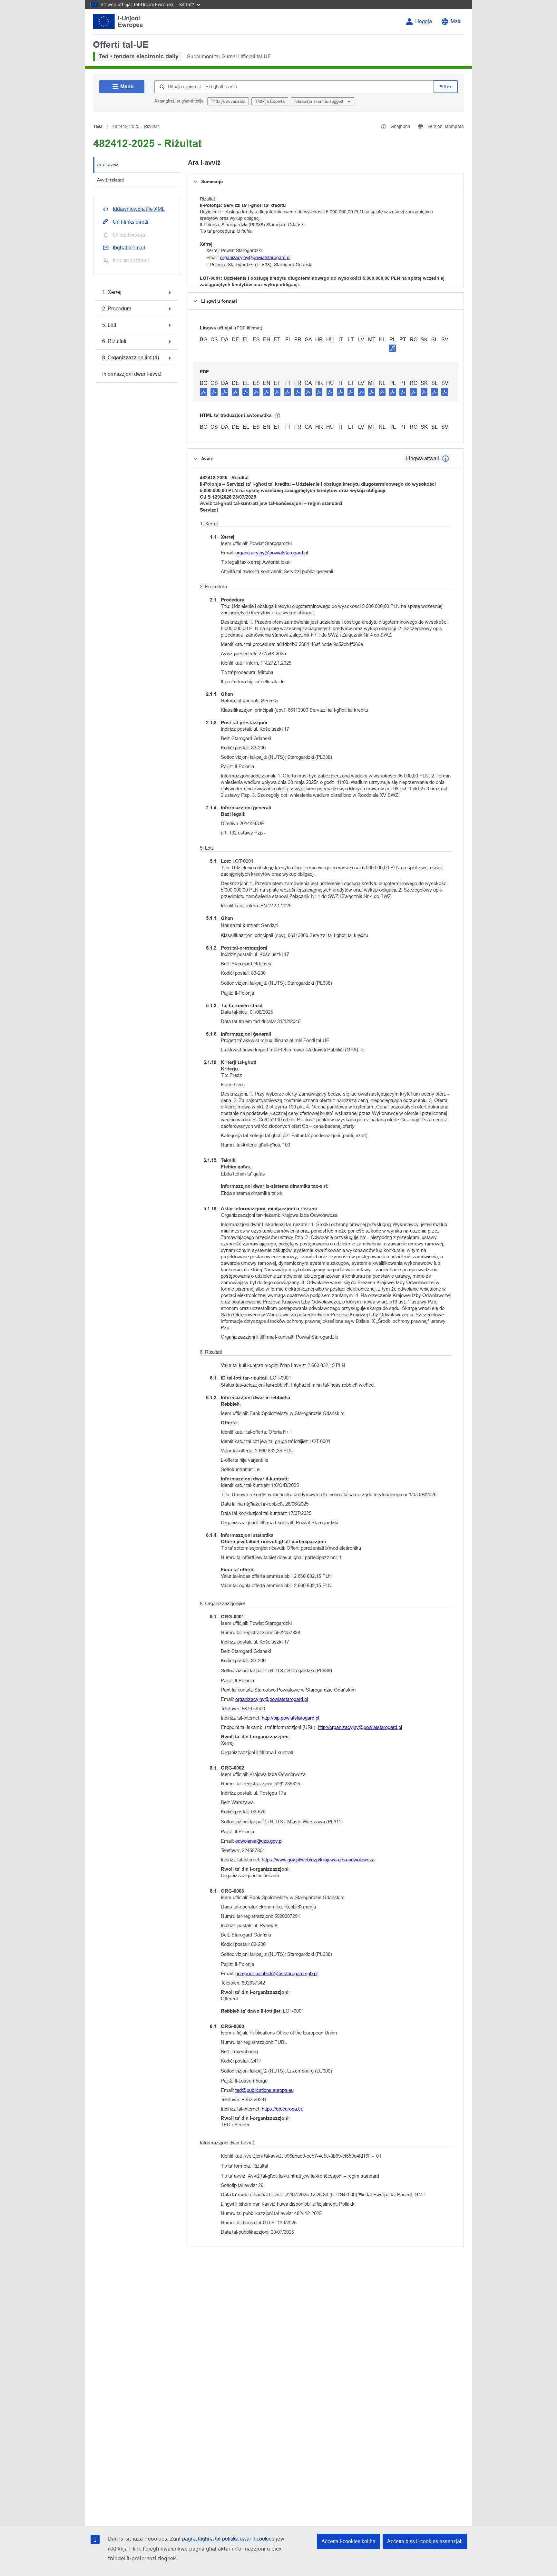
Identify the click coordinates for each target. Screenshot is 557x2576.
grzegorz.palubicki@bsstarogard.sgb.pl (276, 1973)
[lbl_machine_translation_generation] (278, 416)
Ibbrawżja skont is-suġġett (319, 101)
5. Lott (109, 325)
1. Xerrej (112, 292)
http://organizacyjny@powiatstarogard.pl (360, 1727)
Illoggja (424, 21)
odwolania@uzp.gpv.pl (259, 1841)
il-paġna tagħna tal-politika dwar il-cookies (226, 2539)
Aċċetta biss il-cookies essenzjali (425, 2541)
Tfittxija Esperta (270, 101)
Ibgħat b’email (129, 248)
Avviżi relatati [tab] (110, 180)
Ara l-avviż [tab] (108, 164)
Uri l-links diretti (131, 222)
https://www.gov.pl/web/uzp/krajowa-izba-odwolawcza (318, 1860)
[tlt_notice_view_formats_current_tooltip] (445, 459)
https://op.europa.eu (283, 2109)
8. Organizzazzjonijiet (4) (131, 358)
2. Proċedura (117, 309)
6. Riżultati (114, 341)
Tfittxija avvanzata (228, 101)
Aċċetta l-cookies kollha (348, 2541)
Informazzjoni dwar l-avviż (132, 374)
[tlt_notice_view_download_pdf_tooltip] (203, 392)
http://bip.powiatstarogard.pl (290, 1718)
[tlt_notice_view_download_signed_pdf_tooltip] (393, 348)
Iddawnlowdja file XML (139, 209)
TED (98, 126)
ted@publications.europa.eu (264, 2090)
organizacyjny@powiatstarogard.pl (255, 258)
